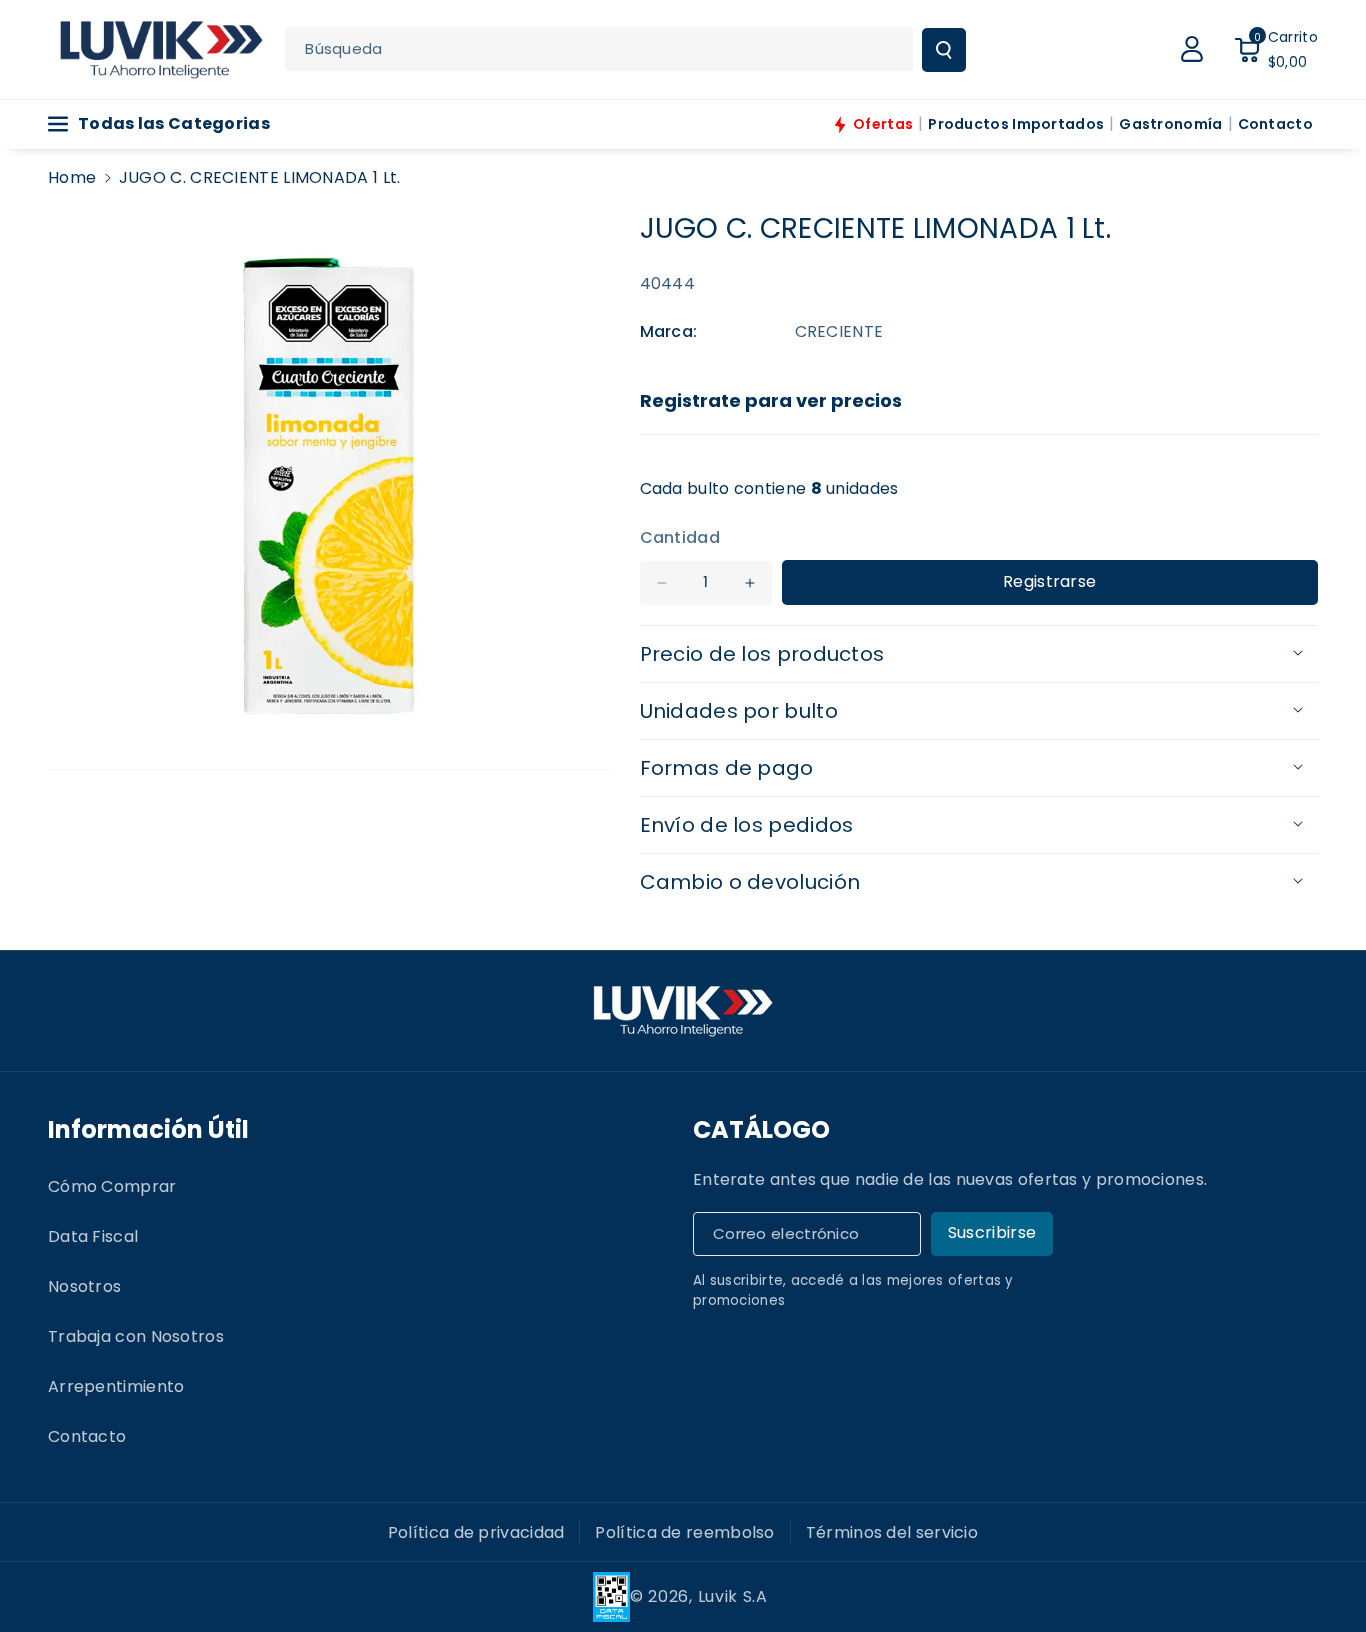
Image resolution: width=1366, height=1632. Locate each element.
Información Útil (148, 1129)
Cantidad (680, 537)
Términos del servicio (892, 1532)
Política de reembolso (684, 1532)
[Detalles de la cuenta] (1192, 49)
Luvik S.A (733, 1596)
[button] (1276, 49)
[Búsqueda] (944, 50)
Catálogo (761, 1129)
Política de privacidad (476, 1532)
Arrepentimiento (116, 1386)
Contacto (87, 1436)
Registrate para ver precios (771, 400)
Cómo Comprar (112, 1186)
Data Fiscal (93, 1236)
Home (72, 177)
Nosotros (84, 1286)
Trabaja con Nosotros (136, 1336)
